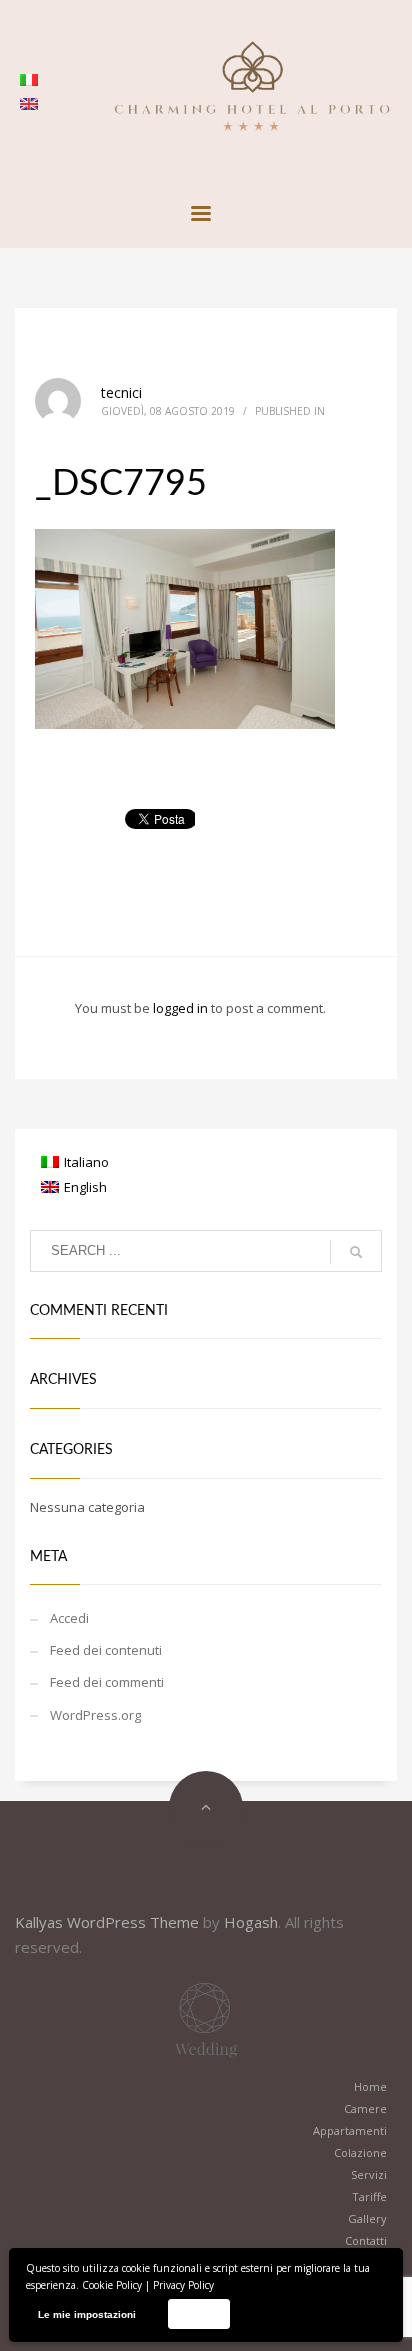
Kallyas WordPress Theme (107, 1922)
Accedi (69, 1618)
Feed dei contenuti (106, 1650)
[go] (356, 1252)
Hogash (251, 1922)
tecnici (121, 392)
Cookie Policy (112, 2285)
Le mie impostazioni (87, 2314)
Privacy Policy (183, 2285)
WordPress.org (95, 1715)
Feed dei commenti (107, 1682)
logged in (182, 1008)
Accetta (198, 2313)
